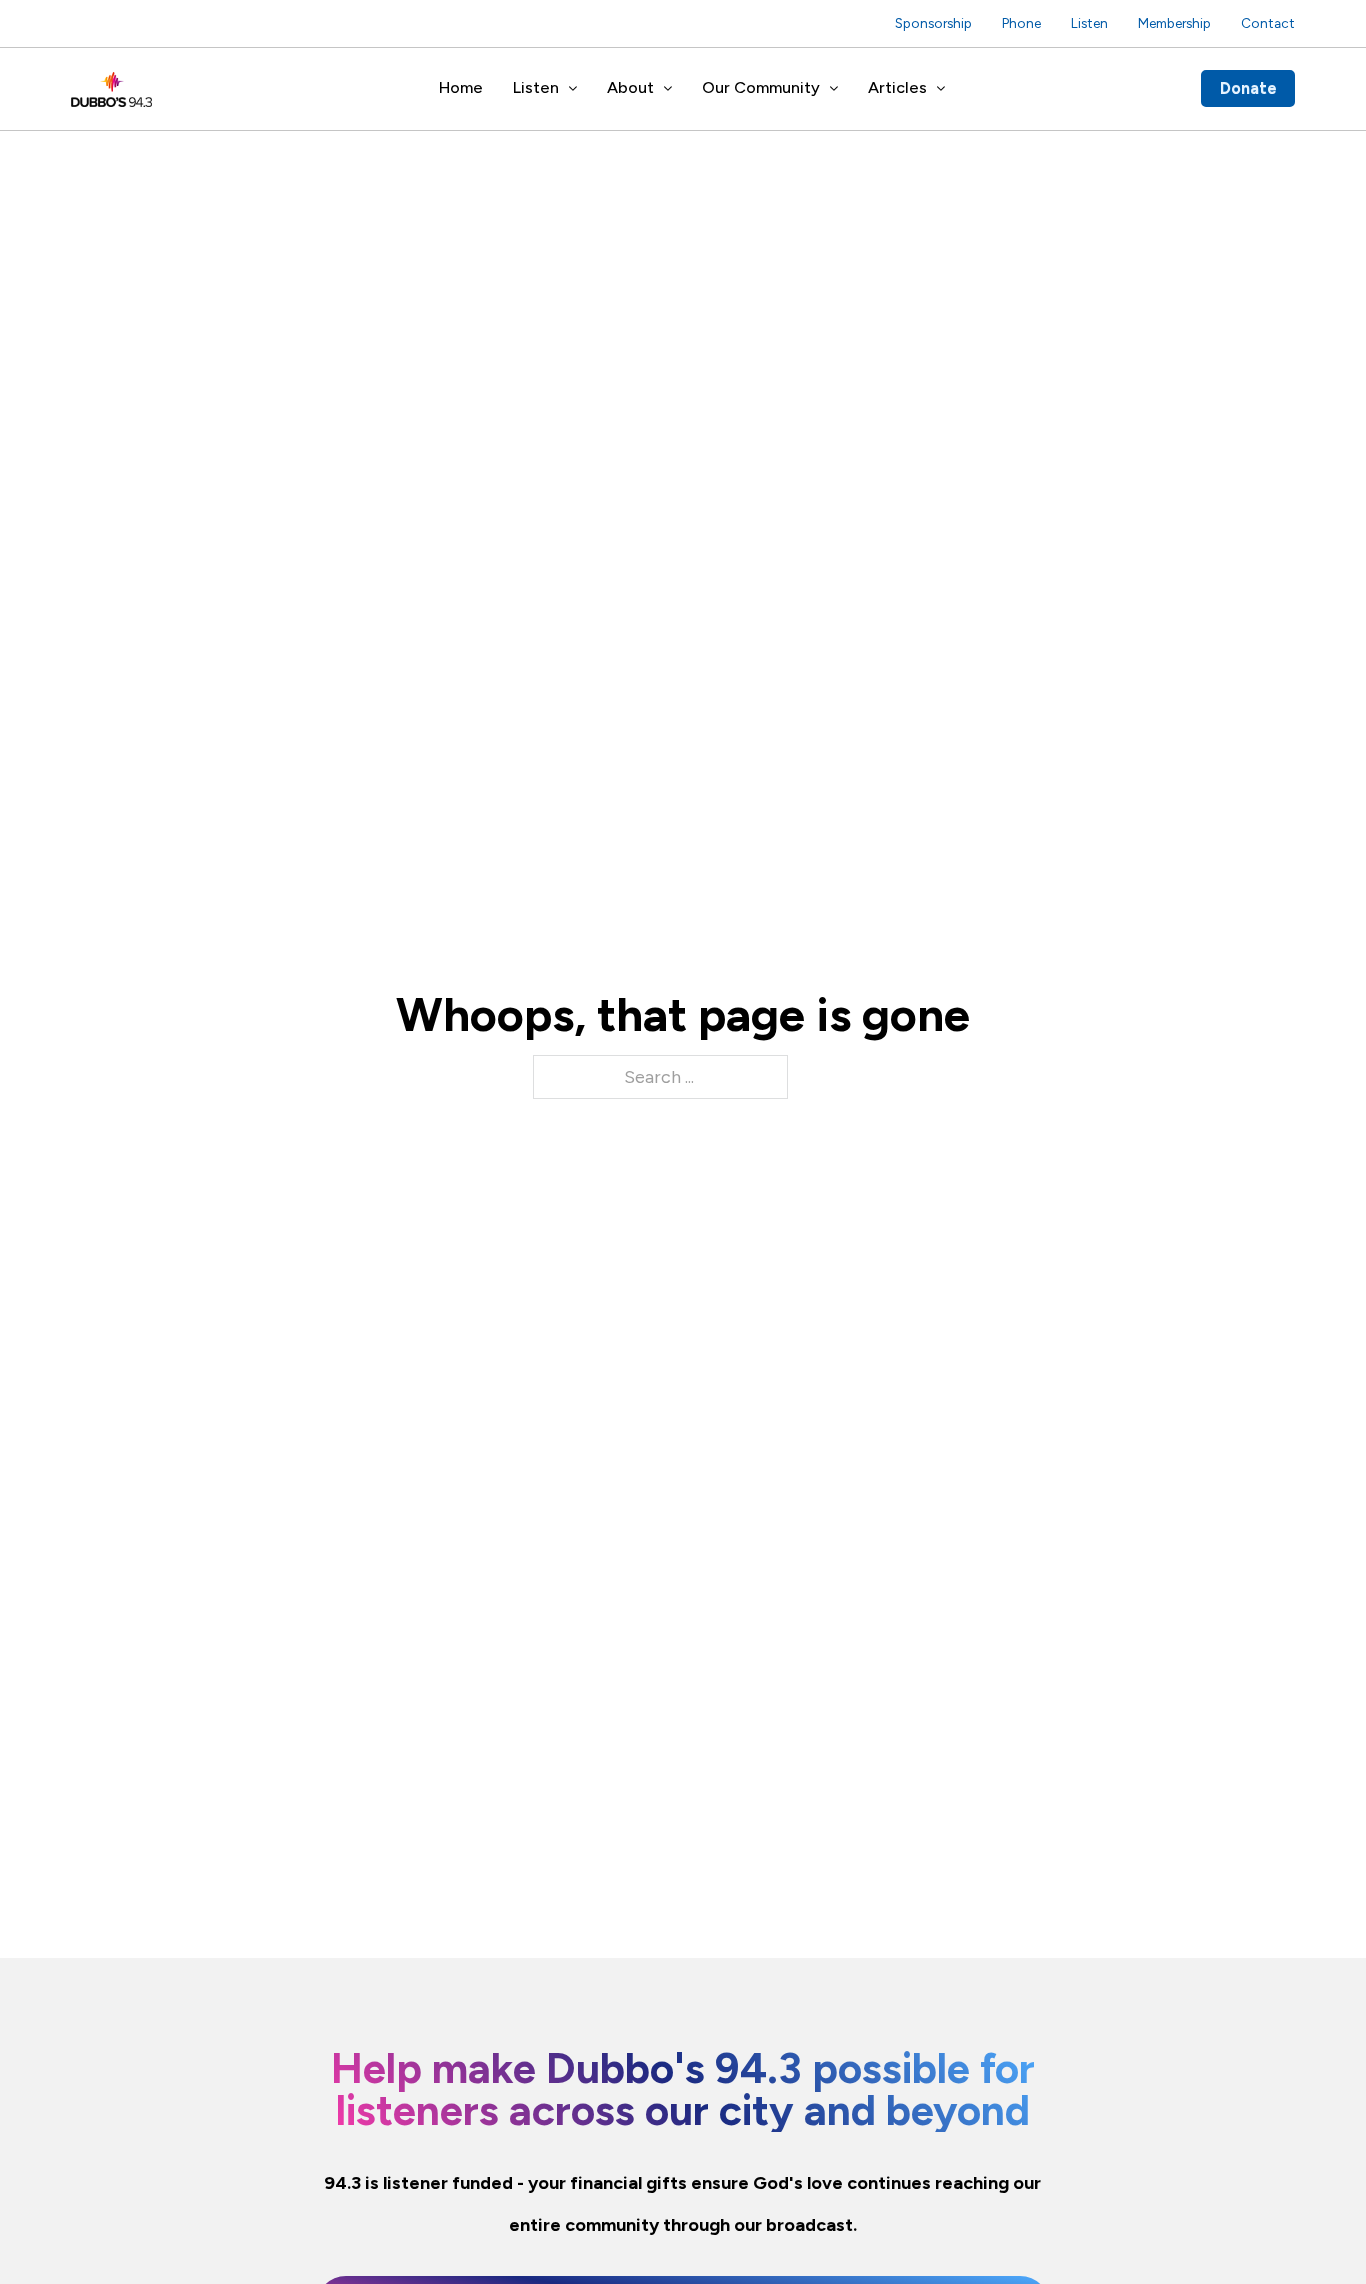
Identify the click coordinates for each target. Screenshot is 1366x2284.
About (630, 87)
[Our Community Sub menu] (834, 89)
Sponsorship (933, 23)
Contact (1268, 23)
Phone (1021, 23)
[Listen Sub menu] (573, 89)
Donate (1248, 88)
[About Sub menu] (668, 89)
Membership (1174, 23)
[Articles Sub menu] (941, 89)
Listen (1089, 23)
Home (461, 87)
